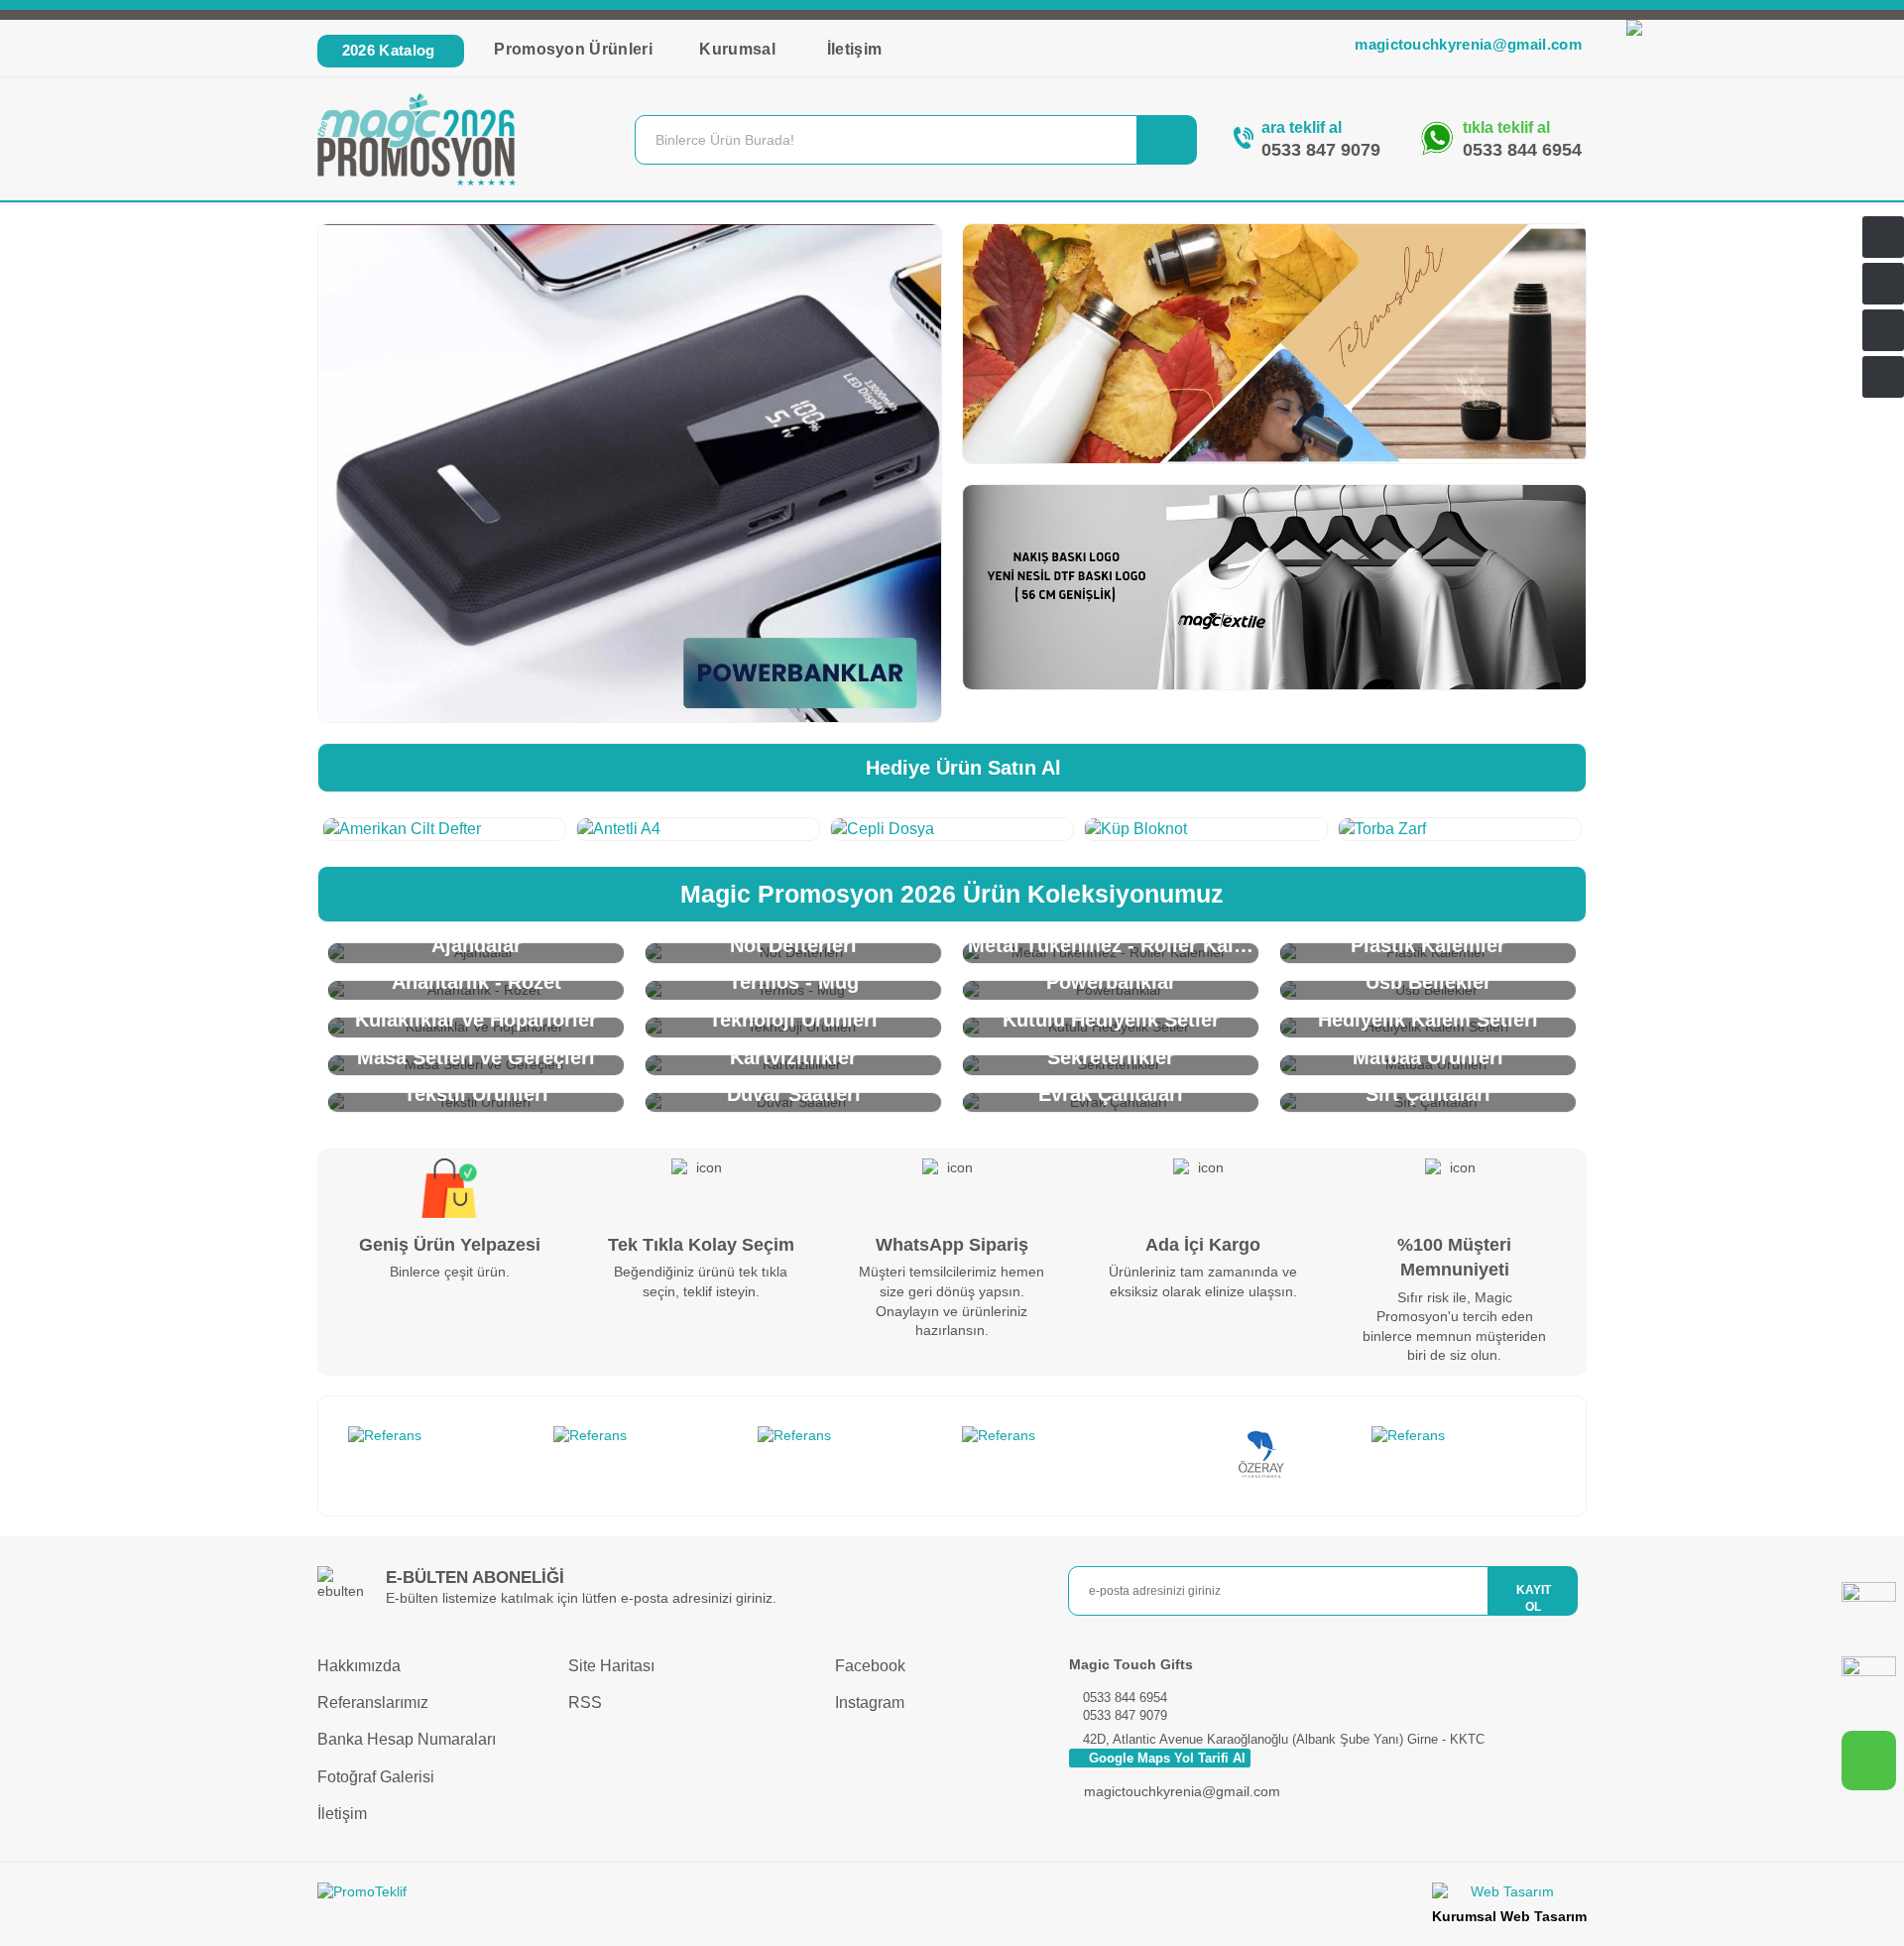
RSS (585, 1703)
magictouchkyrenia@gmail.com (1468, 44)
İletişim (855, 49)
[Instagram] (1869, 1684)
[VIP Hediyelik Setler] (630, 473)
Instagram (868, 1703)
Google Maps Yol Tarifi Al (1165, 1758)
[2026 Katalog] (1883, 284)
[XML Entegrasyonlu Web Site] (630, 1895)
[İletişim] (1883, 377)
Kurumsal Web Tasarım (1509, 1916)
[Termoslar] (1274, 344)
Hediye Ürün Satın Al (960, 768)
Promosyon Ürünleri (573, 49)
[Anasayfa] (1883, 237)
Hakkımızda (359, 1666)
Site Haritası (611, 1666)
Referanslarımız (373, 1703)
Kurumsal (739, 49)
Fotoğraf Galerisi (376, 1777)
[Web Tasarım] (1509, 1895)
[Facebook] (1869, 1609)
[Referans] (440, 1436)
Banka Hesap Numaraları (407, 1739)
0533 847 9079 (1321, 150)
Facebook (868, 1666)
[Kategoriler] (1883, 330)
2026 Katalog (388, 50)
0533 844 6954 (1522, 150)
